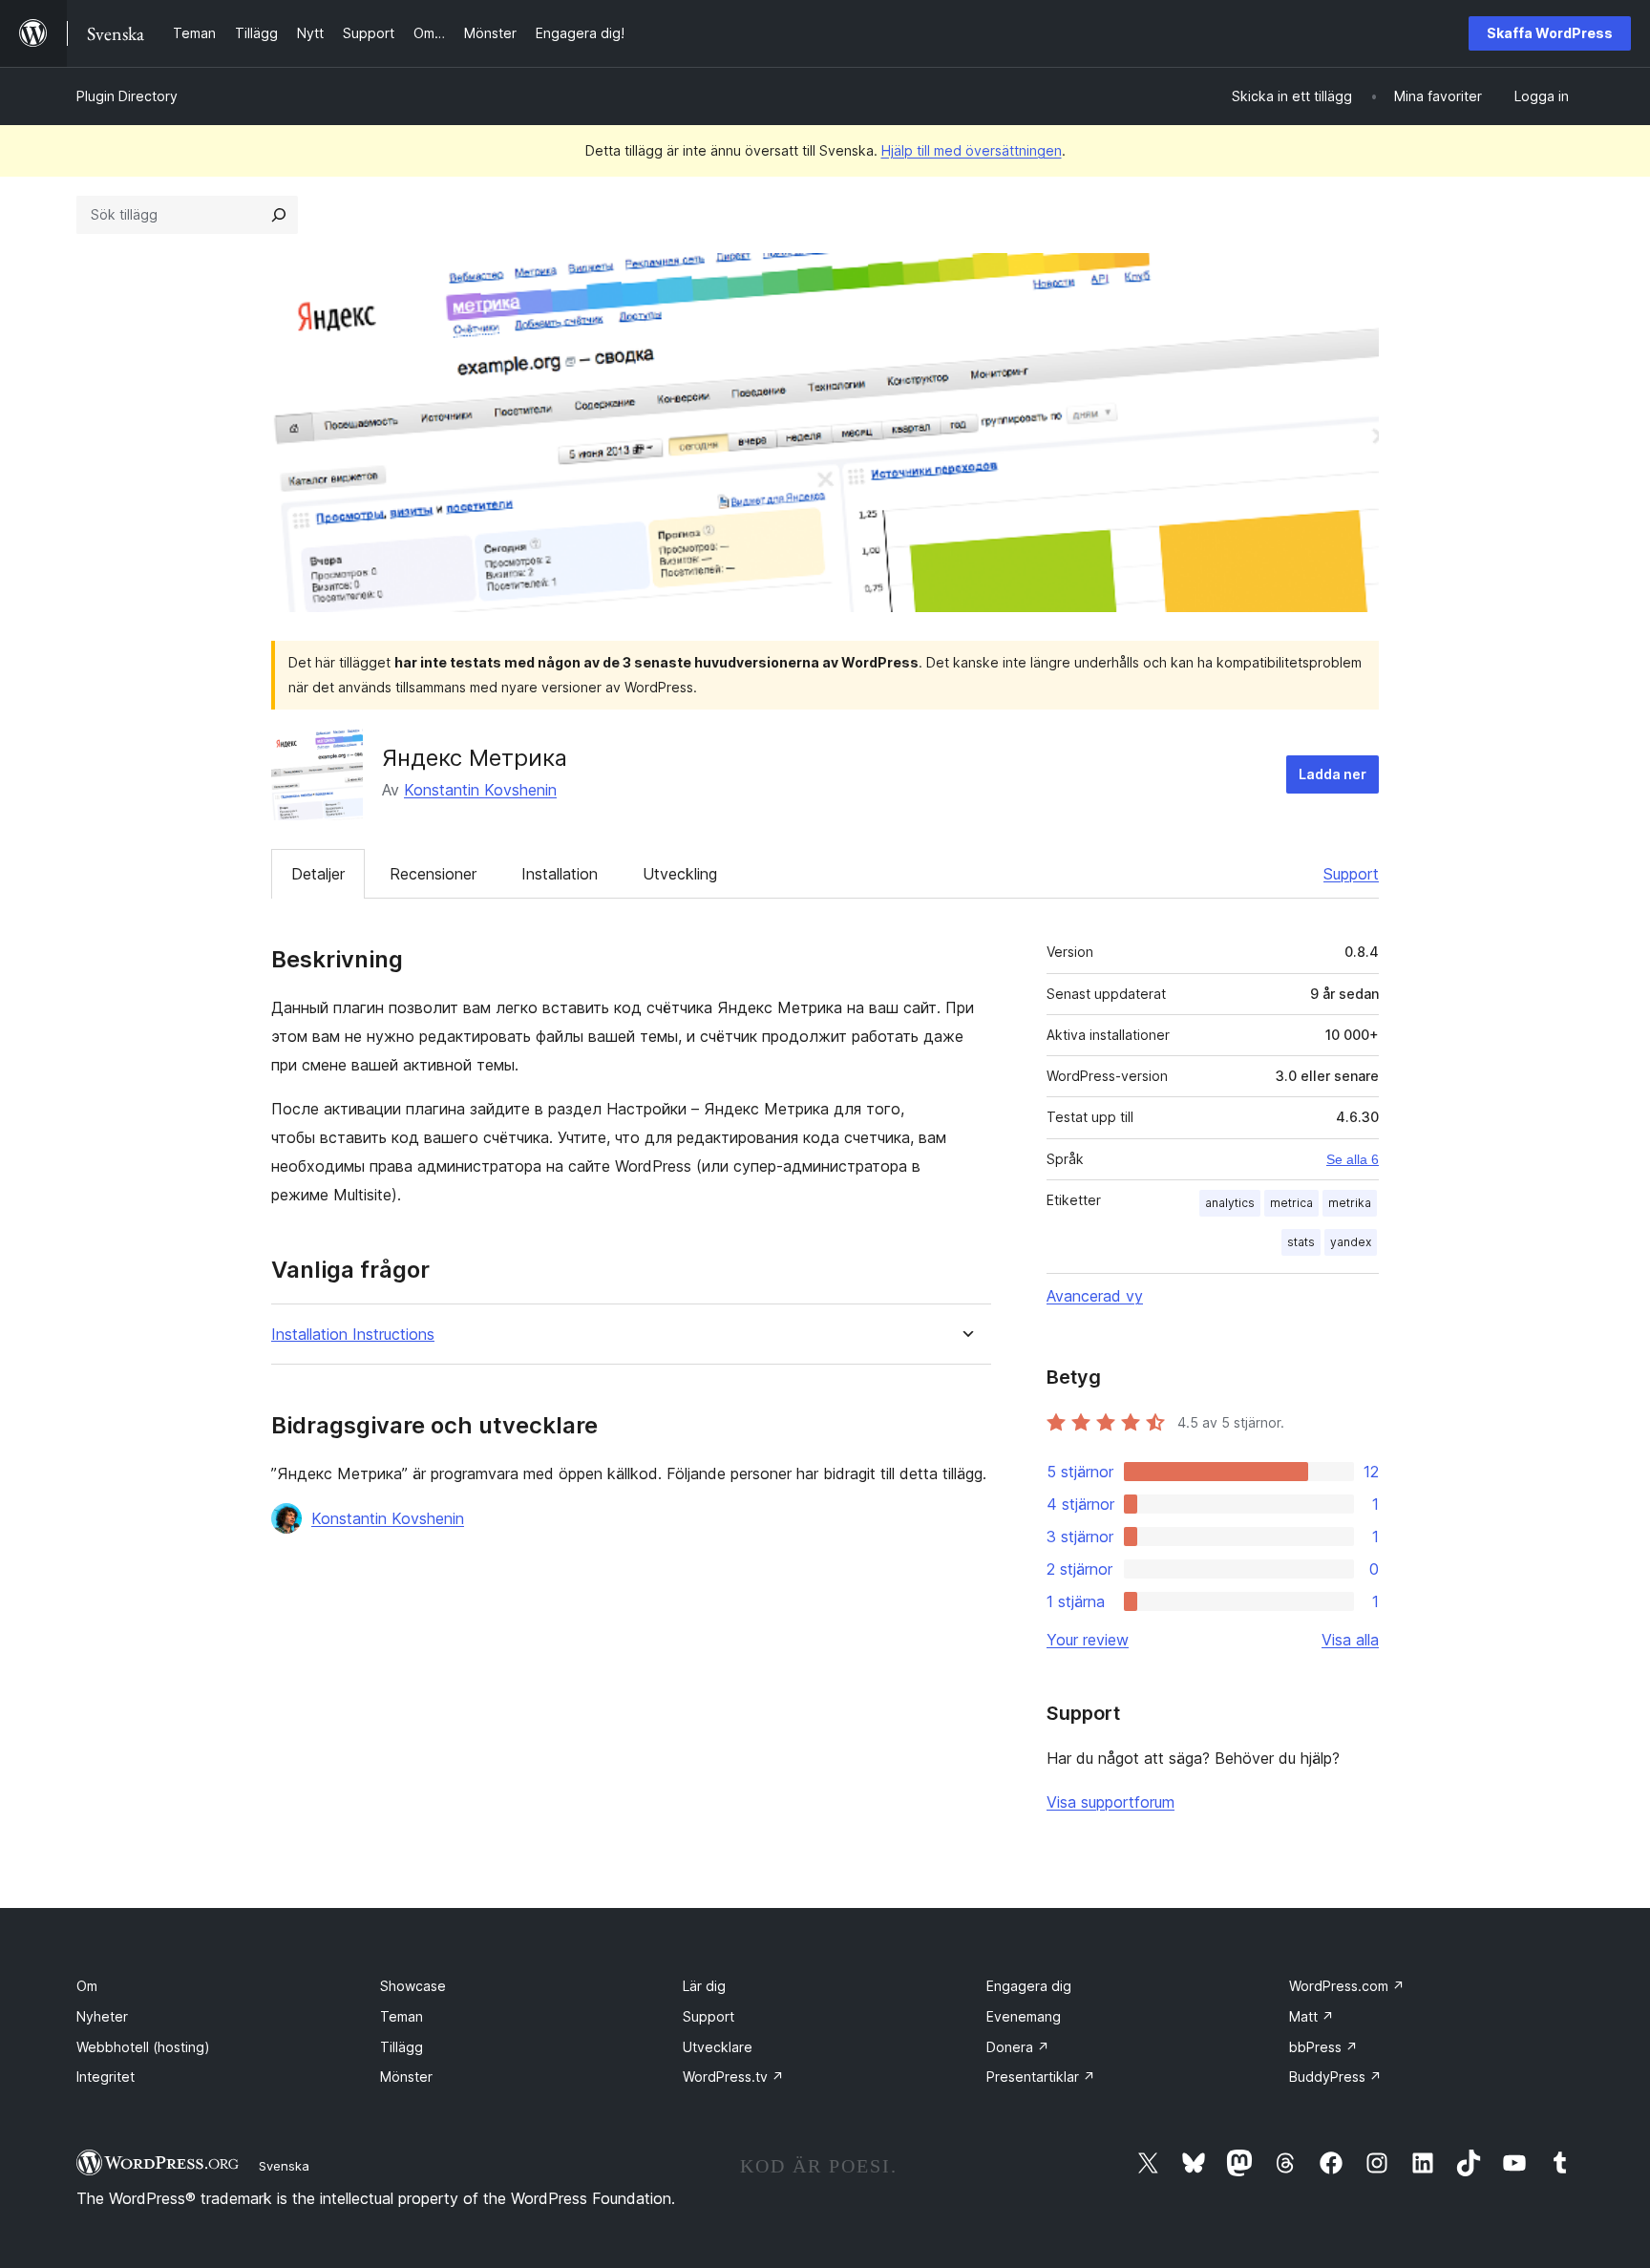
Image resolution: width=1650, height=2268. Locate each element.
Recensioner (433, 874)
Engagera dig (1029, 1986)
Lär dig (704, 1986)
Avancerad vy (1095, 1296)
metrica (1291, 1203)
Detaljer (318, 874)
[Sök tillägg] (279, 215)
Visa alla (1350, 1640)
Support (1351, 874)
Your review (1088, 1640)
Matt (1312, 2016)
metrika (1350, 1203)
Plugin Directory (127, 96)
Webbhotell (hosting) (143, 2047)
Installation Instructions (353, 1335)
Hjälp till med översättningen (972, 150)
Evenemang (1024, 2016)
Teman (402, 2016)
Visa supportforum (1111, 1802)
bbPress (1323, 2047)
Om (87, 1986)
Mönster (406, 2077)
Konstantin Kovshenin (480, 790)
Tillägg (402, 2047)
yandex (1351, 1242)
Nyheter (102, 2016)
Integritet (106, 2077)
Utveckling (680, 874)
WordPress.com (1347, 1986)
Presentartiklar (1041, 2077)
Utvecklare (718, 2047)
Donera (1018, 2047)
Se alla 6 (1353, 1159)
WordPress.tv (733, 2077)
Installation (560, 874)
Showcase (413, 1986)
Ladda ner (1333, 774)
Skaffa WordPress (1550, 33)
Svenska (284, 2166)
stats (1301, 1242)
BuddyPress (1335, 2077)
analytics (1230, 1203)
